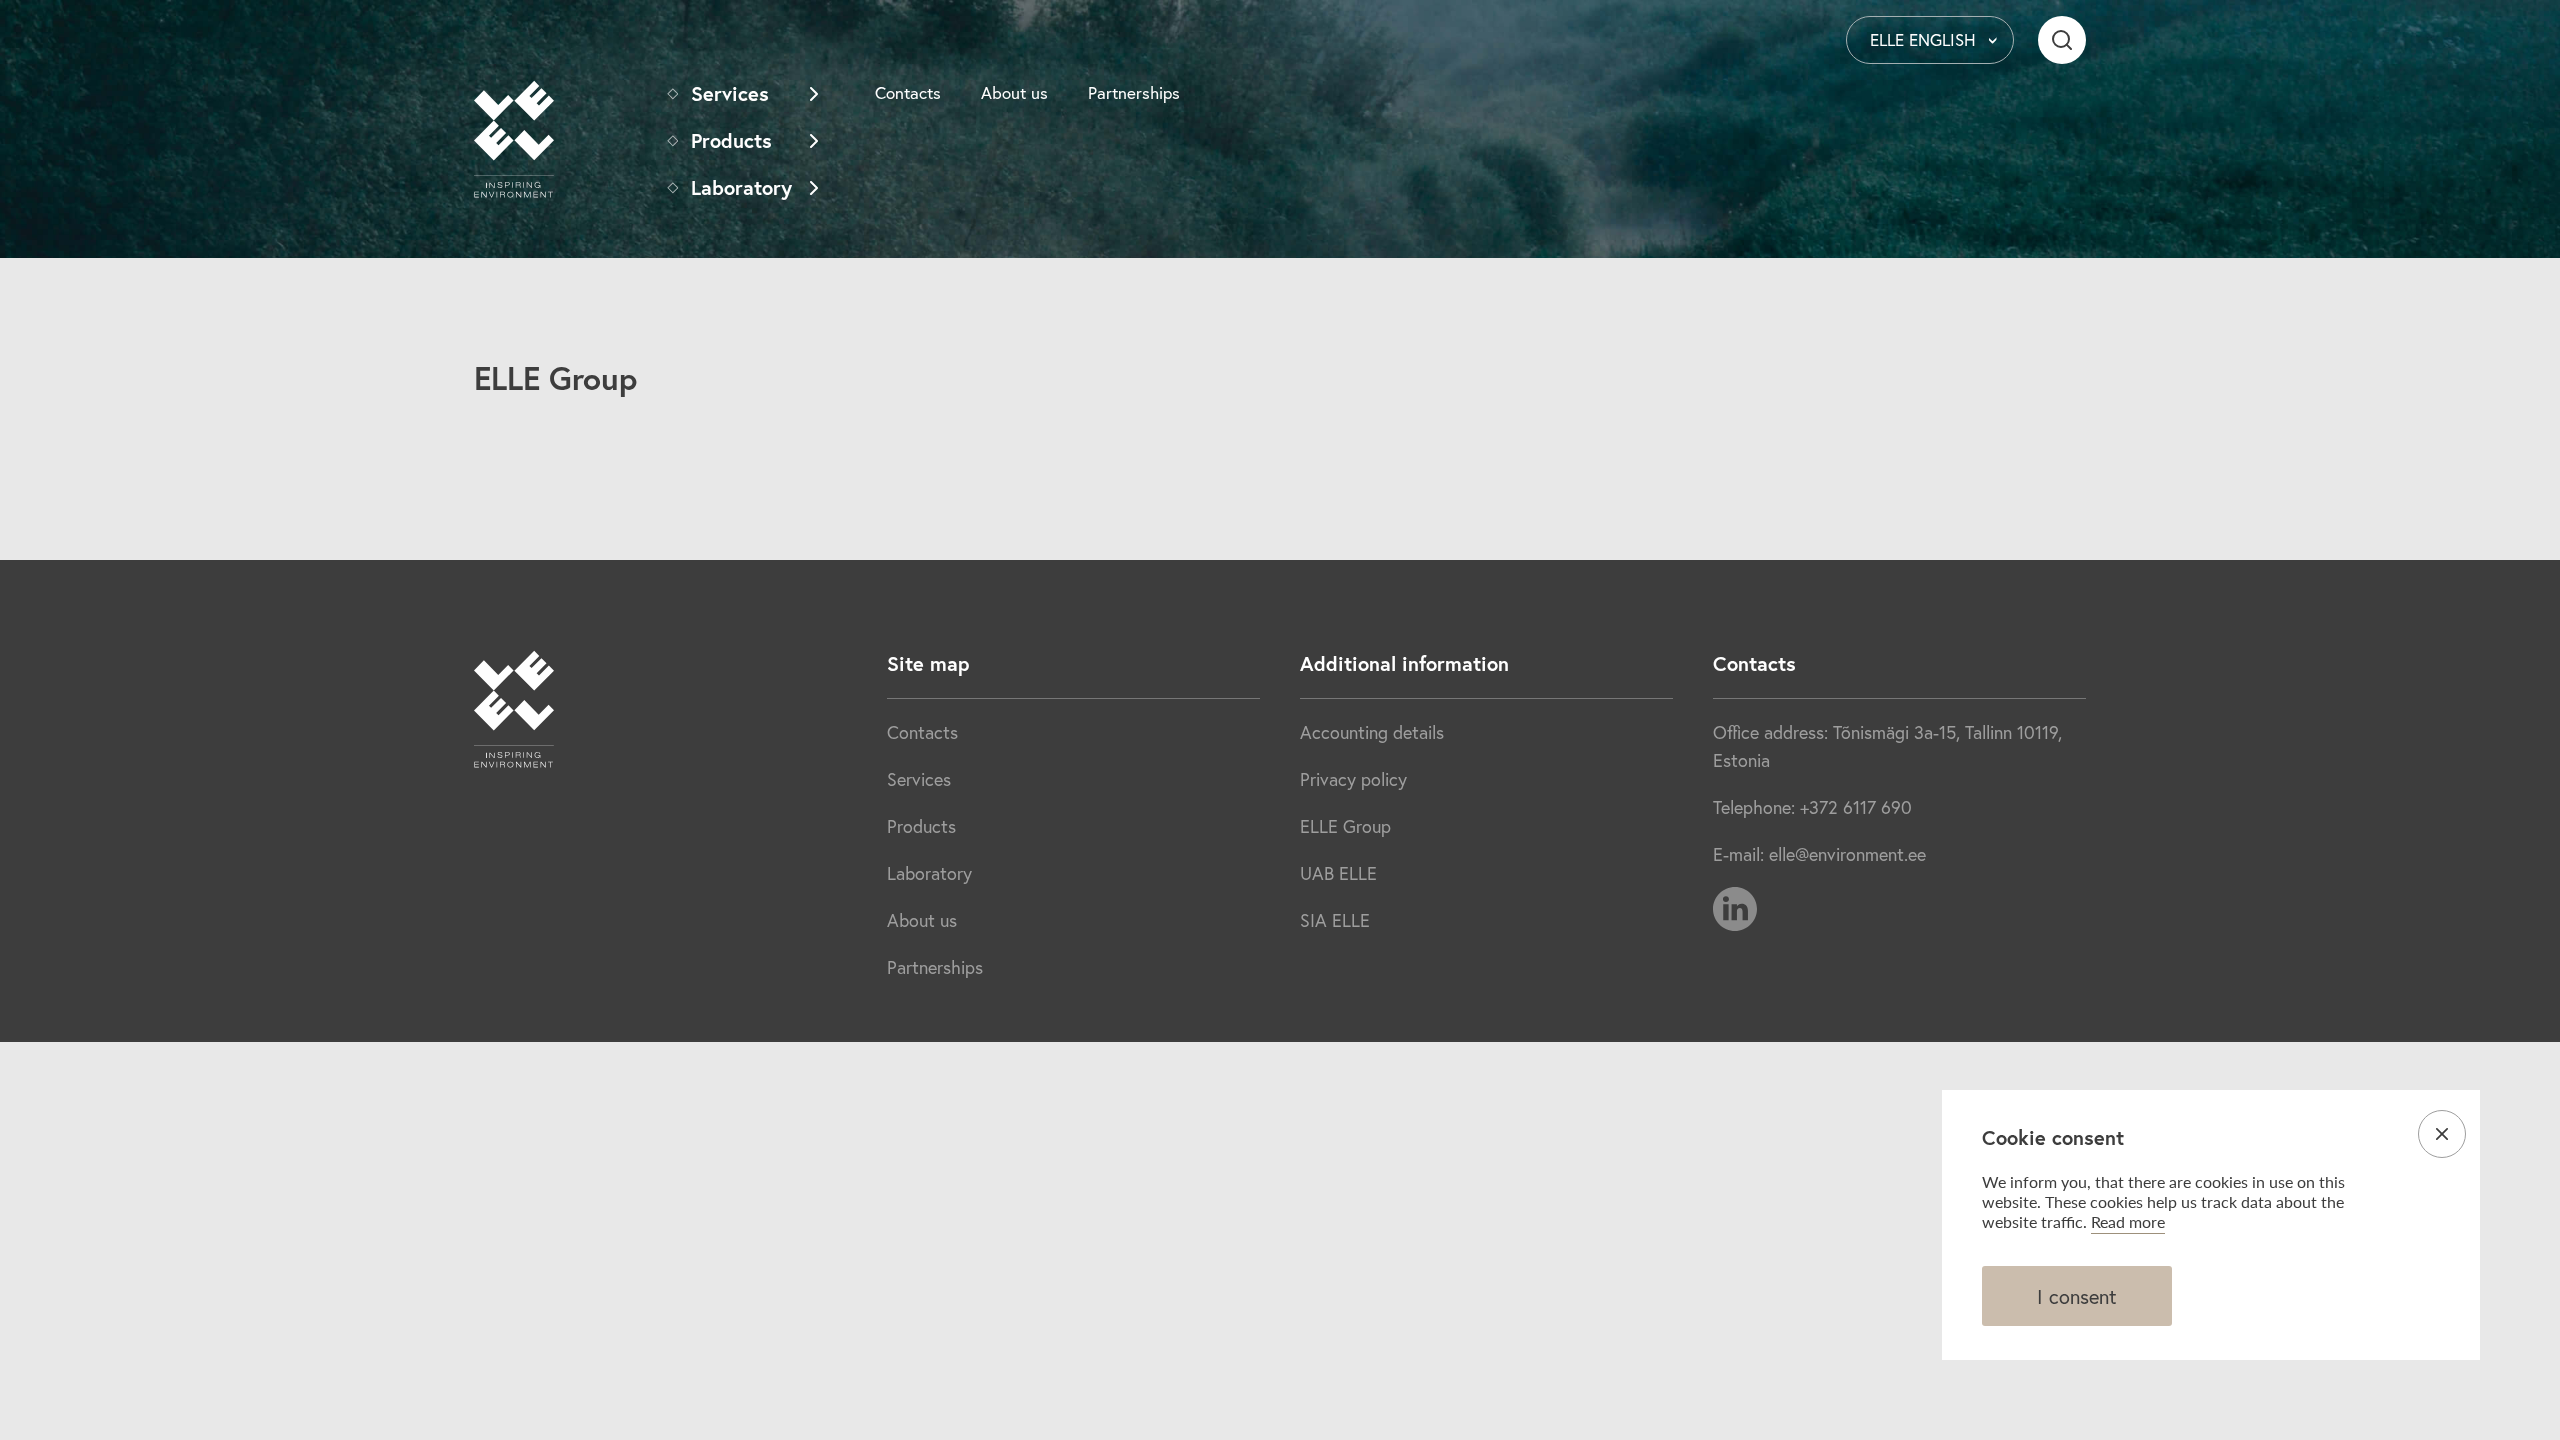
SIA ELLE (1335, 920)
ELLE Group (1345, 826)
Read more (2128, 1221)
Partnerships (1134, 92)
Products (731, 140)
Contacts (908, 92)
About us (1014, 92)
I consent (2077, 1296)
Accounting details (1372, 732)
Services (730, 93)
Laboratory (741, 187)
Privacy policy (1353, 779)
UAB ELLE (1338, 873)
